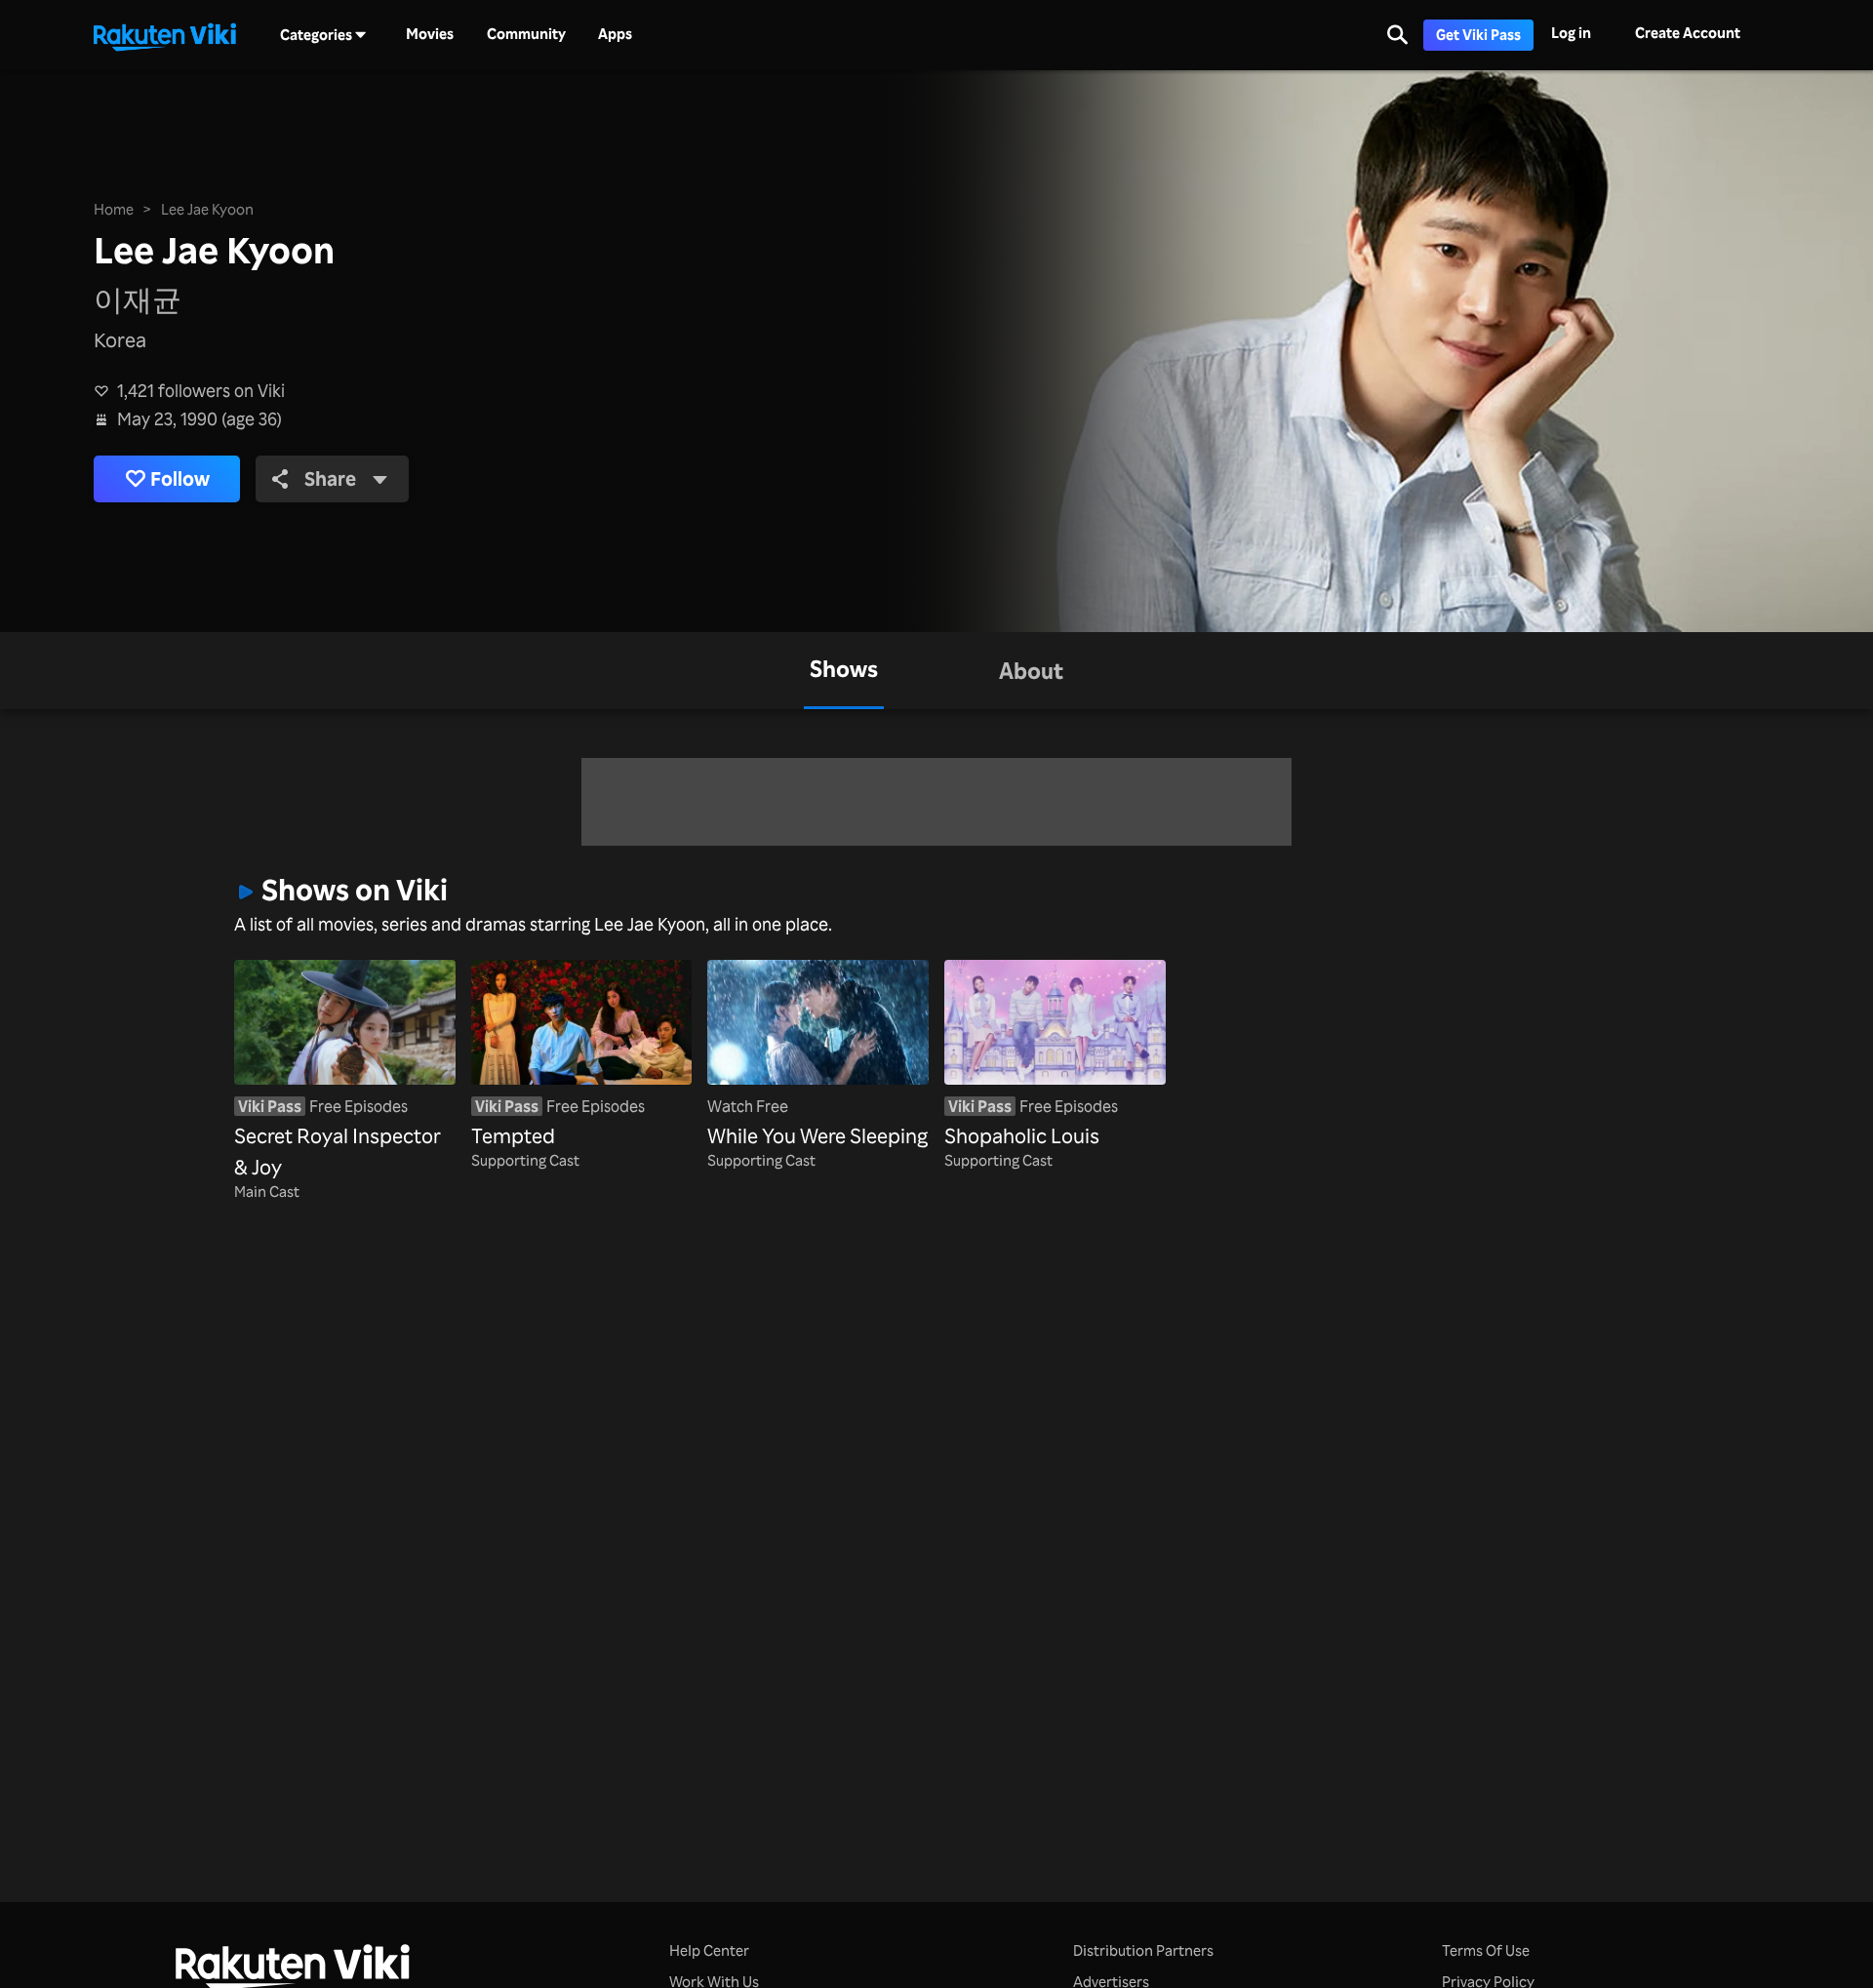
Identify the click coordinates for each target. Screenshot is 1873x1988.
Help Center (709, 1950)
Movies (430, 34)
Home (114, 209)
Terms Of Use (1486, 1950)
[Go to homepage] (165, 35)
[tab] (844, 671)
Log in (1571, 33)
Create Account (1688, 33)
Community (526, 34)
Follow (180, 478)
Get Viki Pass (1478, 35)
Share (330, 478)
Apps (615, 34)
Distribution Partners (1143, 1950)
